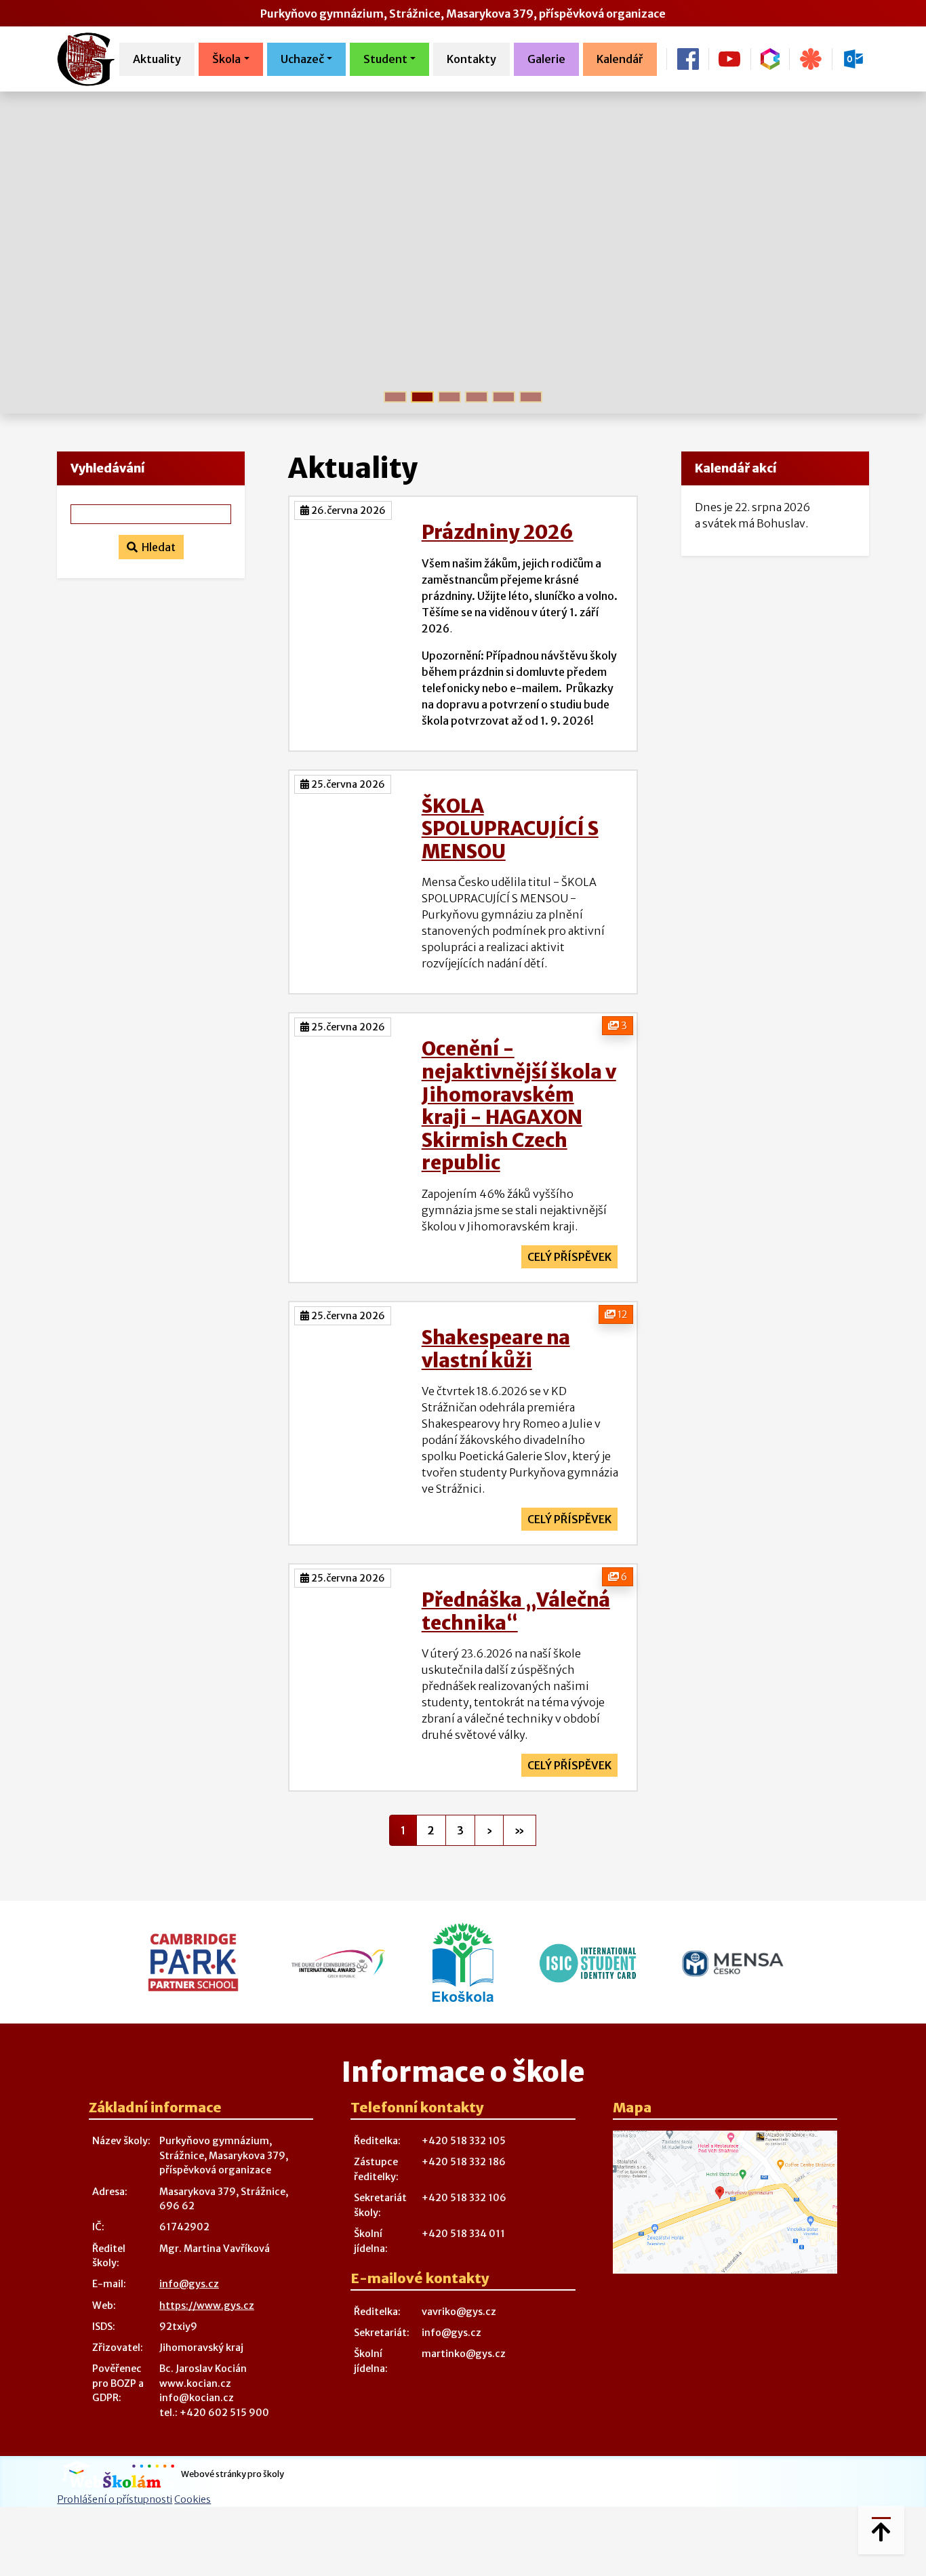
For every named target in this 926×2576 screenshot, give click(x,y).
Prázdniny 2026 (498, 532)
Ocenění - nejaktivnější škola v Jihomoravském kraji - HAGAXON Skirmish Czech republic (519, 1106)
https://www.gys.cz (207, 2306)
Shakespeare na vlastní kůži (496, 1349)
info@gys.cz (189, 2284)
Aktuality (157, 59)
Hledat (157, 547)
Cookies (193, 2499)
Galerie (546, 59)
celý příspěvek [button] (569, 1257)
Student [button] (385, 59)
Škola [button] (226, 59)
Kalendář (620, 59)
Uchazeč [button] (302, 59)
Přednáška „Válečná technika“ (516, 1611)
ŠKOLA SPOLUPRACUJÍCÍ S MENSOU (510, 829)
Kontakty (471, 59)
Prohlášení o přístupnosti (115, 2499)
